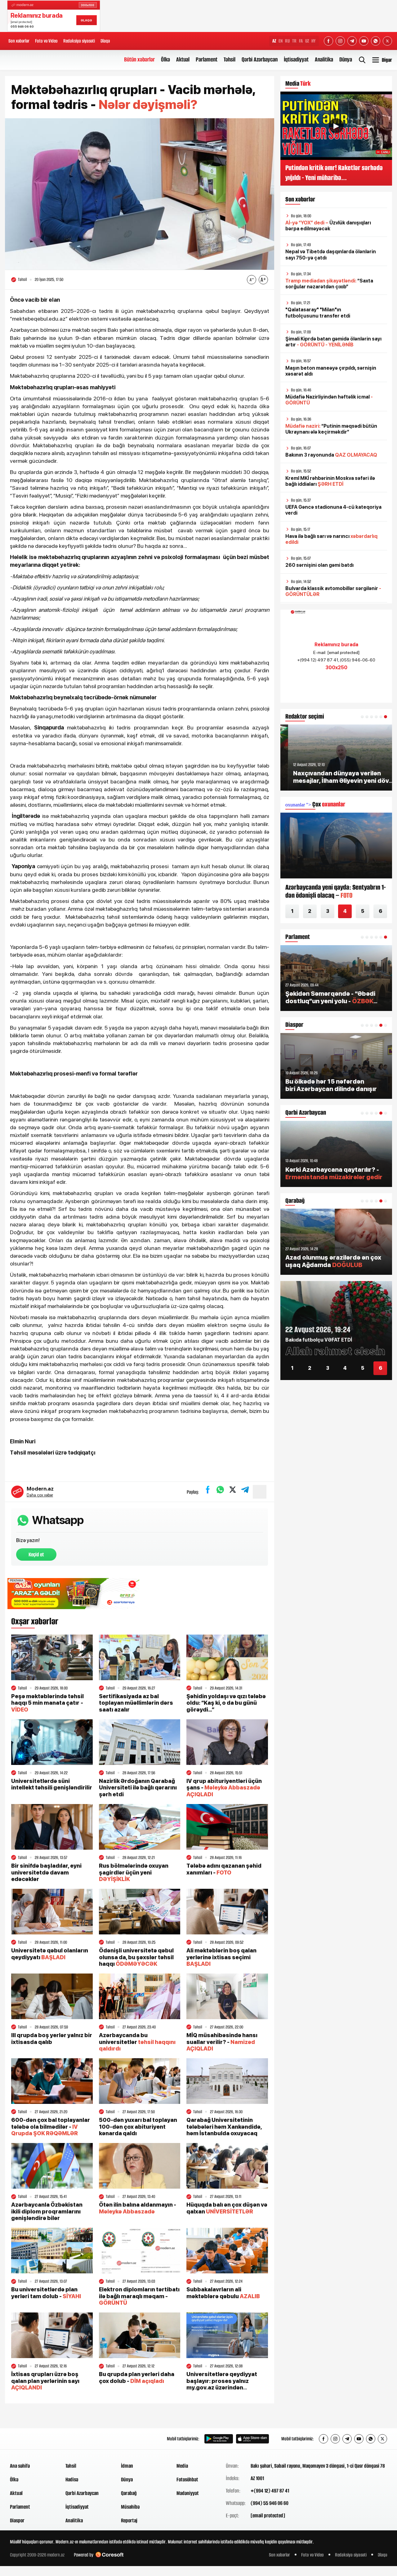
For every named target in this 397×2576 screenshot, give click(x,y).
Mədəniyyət (188, 2493)
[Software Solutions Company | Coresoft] (109, 2555)
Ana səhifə (20, 2466)
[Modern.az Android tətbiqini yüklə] (219, 2439)
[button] (362, 717)
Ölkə (165, 59)
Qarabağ (129, 2493)
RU (287, 41)
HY (314, 41)
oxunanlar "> (315, 805)
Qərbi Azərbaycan (260, 59)
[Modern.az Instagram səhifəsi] (340, 41)
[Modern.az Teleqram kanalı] (352, 41)
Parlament (207, 59)
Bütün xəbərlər (139, 59)
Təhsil (230, 59)
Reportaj (129, 2520)
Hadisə (72, 2479)
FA (301, 41)
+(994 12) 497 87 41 (270, 2491)
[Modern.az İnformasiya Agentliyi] (34, 2439)
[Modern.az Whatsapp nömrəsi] (376, 41)
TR (294, 41)
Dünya (346, 59)
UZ (307, 41)
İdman (127, 2466)
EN (281, 41)
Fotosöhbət (187, 2479)
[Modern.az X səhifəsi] (387, 41)
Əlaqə (105, 41)
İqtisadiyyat (296, 59)
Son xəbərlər (19, 41)
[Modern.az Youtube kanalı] (364, 41)
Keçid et (36, 1554)
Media (182, 2466)
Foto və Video (46, 41)
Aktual (183, 59)
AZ (274, 41)
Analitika (324, 59)
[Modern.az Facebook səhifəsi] (328, 41)
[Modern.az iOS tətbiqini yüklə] (252, 2439)
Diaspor (17, 2520)
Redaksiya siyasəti (79, 41)
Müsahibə (130, 2507)
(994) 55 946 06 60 (270, 2503)
